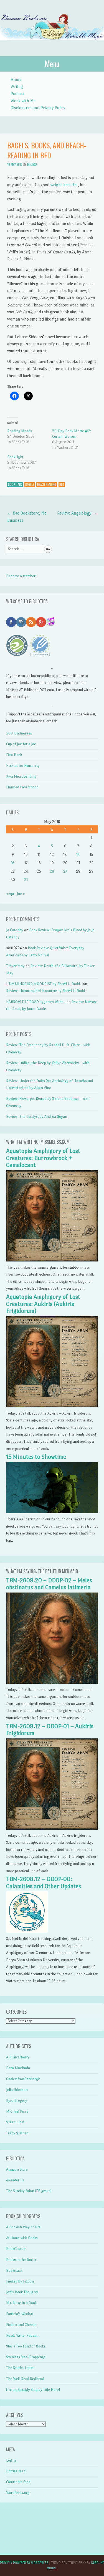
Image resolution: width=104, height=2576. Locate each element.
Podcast (18, 94)
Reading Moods (20, 431)
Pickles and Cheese (21, 2325)
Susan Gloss (15, 2122)
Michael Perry (17, 2111)
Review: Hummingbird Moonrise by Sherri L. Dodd (45, 991)
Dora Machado (18, 2068)
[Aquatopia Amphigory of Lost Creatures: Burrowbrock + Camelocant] (52, 1260)
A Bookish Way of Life (23, 2227)
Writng (17, 86)
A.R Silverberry (18, 2057)
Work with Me (23, 101)
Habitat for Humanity (23, 766)
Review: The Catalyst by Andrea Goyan (37, 1117)
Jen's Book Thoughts (22, 2292)
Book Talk (15, 484)
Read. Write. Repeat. (22, 2335)
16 (13, 863)
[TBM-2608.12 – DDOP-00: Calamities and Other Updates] (27, 1931)
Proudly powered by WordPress (24, 2563)
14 (78, 855)
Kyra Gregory (17, 2101)
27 (65, 871)
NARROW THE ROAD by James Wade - (36, 1002)
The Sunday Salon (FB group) (29, 2191)
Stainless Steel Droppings (26, 2357)
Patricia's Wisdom (20, 2314)
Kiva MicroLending (21, 776)
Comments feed (18, 2482)
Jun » (21, 894)
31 (26, 880)
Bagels (30, 484)
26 (52, 871)
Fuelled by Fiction (20, 2281)
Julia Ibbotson (17, 2090)
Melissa (32, 164)
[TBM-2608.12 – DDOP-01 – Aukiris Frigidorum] (52, 1828)
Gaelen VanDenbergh (23, 2079)
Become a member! (21, 576)
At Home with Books (22, 2238)
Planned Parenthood (22, 787)
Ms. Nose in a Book (21, 2303)
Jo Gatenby (15, 930)
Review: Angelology (77, 513)
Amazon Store (17, 2169)
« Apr (10, 894)
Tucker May (15, 966)
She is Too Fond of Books (26, 2346)
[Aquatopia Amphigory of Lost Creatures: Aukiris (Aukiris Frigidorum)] (52, 1406)
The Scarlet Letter (20, 2368)
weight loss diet (64, 185)
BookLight (15, 457)
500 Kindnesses (19, 733)
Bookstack (14, 2271)
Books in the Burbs (21, 2260)
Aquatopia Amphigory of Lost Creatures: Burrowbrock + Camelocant (43, 1158)
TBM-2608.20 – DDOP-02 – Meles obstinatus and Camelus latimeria (49, 1584)
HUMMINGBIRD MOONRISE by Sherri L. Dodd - (44, 984)
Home (16, 79)
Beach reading (47, 484)
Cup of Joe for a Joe (21, 744)
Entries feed (16, 2471)
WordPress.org (18, 2493)
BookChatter (16, 2249)
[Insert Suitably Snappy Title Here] (33, 2390)
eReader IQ (15, 2180)
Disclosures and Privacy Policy (38, 108)
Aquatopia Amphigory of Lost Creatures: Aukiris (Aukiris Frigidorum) (43, 1304)
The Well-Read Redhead (25, 2379)
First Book (14, 755)
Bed (62, 484)
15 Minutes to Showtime (36, 1457)
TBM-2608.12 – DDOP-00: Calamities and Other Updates (44, 1883)
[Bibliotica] (52, 46)
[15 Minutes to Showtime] (52, 1512)
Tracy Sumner (17, 2133)
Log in (11, 2460)
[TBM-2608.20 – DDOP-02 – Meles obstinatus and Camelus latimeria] (52, 1682)
